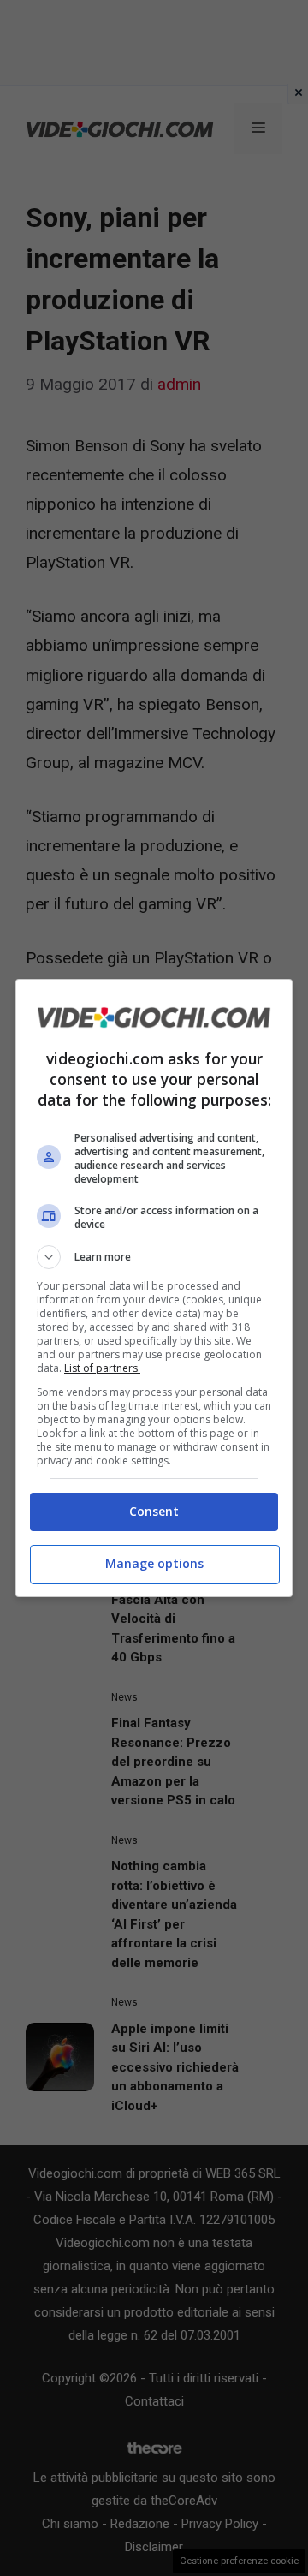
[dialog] (154, 1288)
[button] (154, 1257)
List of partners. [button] (102, 1368)
